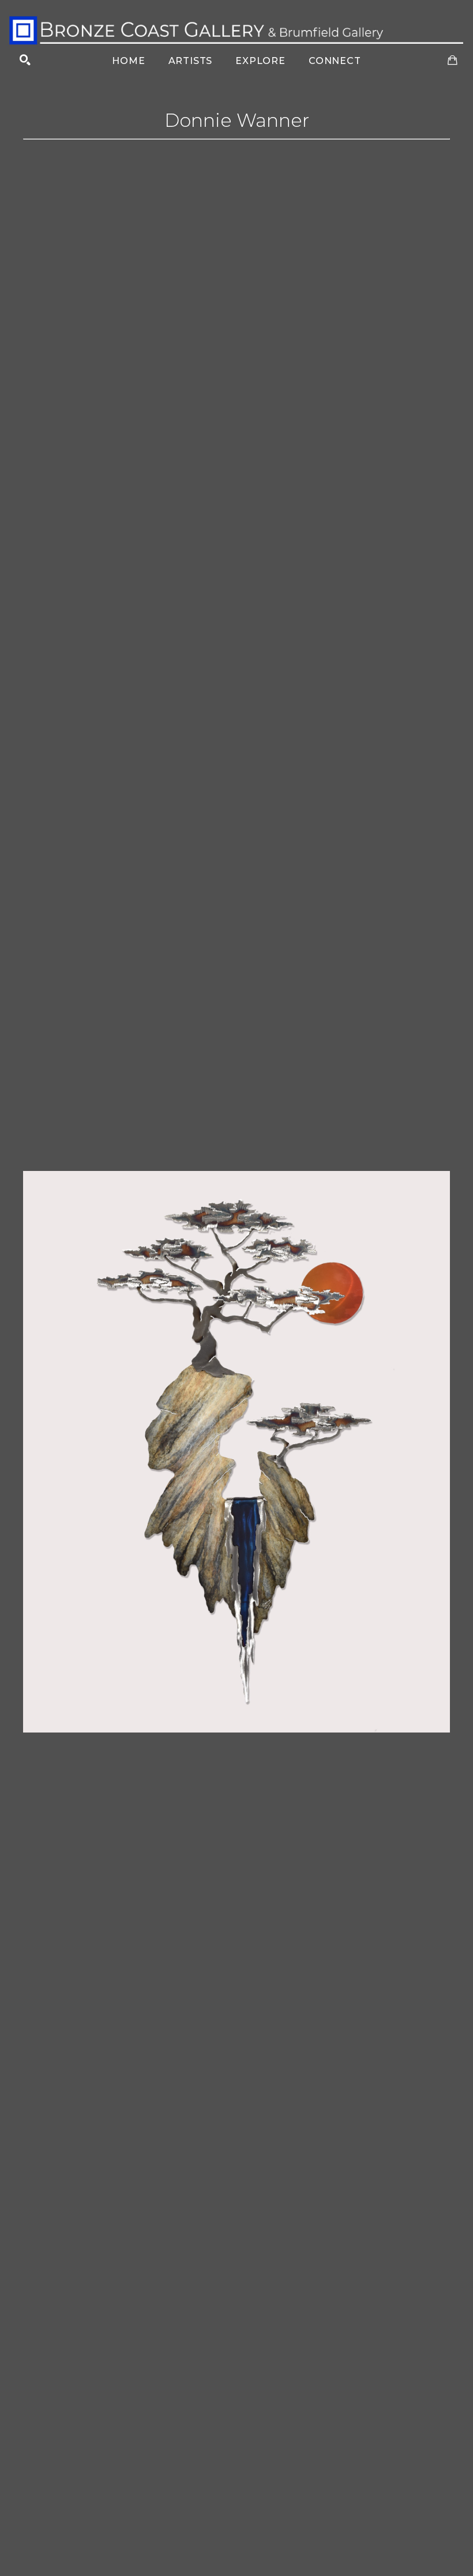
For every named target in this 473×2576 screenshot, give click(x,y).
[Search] (25, 60)
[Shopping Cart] (453, 60)
